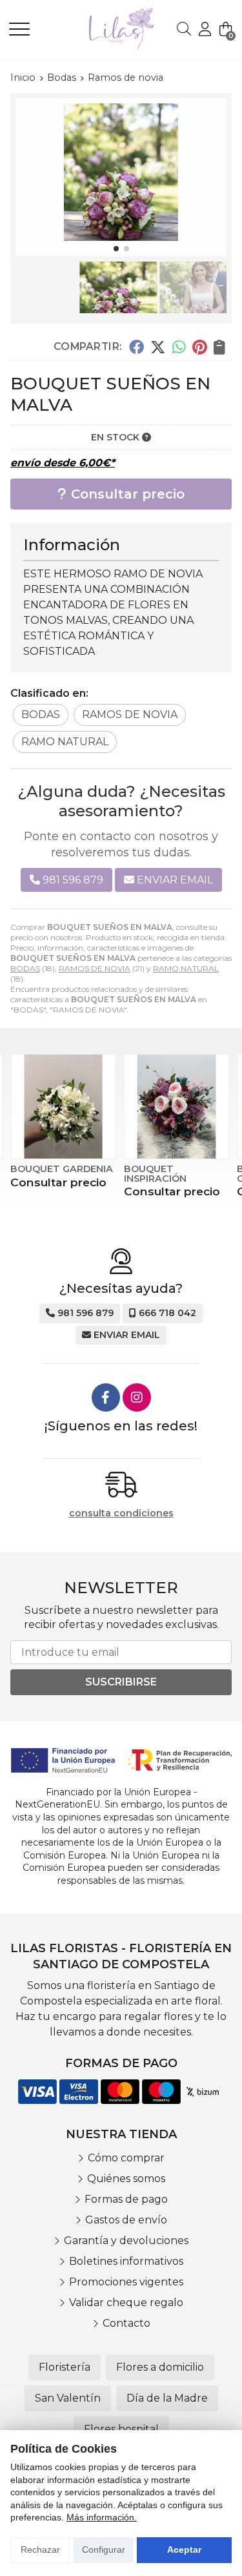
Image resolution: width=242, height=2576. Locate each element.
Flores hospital (121, 2429)
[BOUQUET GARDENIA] (63, 1107)
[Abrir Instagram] (137, 1397)
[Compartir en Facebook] (136, 347)
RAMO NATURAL (186, 968)
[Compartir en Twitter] (158, 347)
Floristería (65, 2367)
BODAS (25, 968)
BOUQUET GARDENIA (62, 1169)
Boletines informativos (126, 2261)
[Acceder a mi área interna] (205, 29)
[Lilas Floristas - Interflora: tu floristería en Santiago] (103, 29)
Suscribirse (121, 1682)
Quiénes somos (126, 2179)
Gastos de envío (126, 2220)
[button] (116, 249)
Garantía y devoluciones (126, 2241)
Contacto (126, 2323)
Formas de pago (126, 2199)
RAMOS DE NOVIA (95, 968)
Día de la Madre (167, 2398)
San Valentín (68, 2398)
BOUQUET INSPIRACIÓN (155, 1173)
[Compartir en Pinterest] (199, 347)
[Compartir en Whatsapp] (179, 347)
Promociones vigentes (126, 2282)
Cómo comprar (126, 2158)
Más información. (102, 2517)
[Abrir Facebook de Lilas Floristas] (106, 1397)
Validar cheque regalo (126, 2303)
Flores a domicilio (160, 2367)
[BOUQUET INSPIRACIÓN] (177, 1107)
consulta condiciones (121, 1513)
